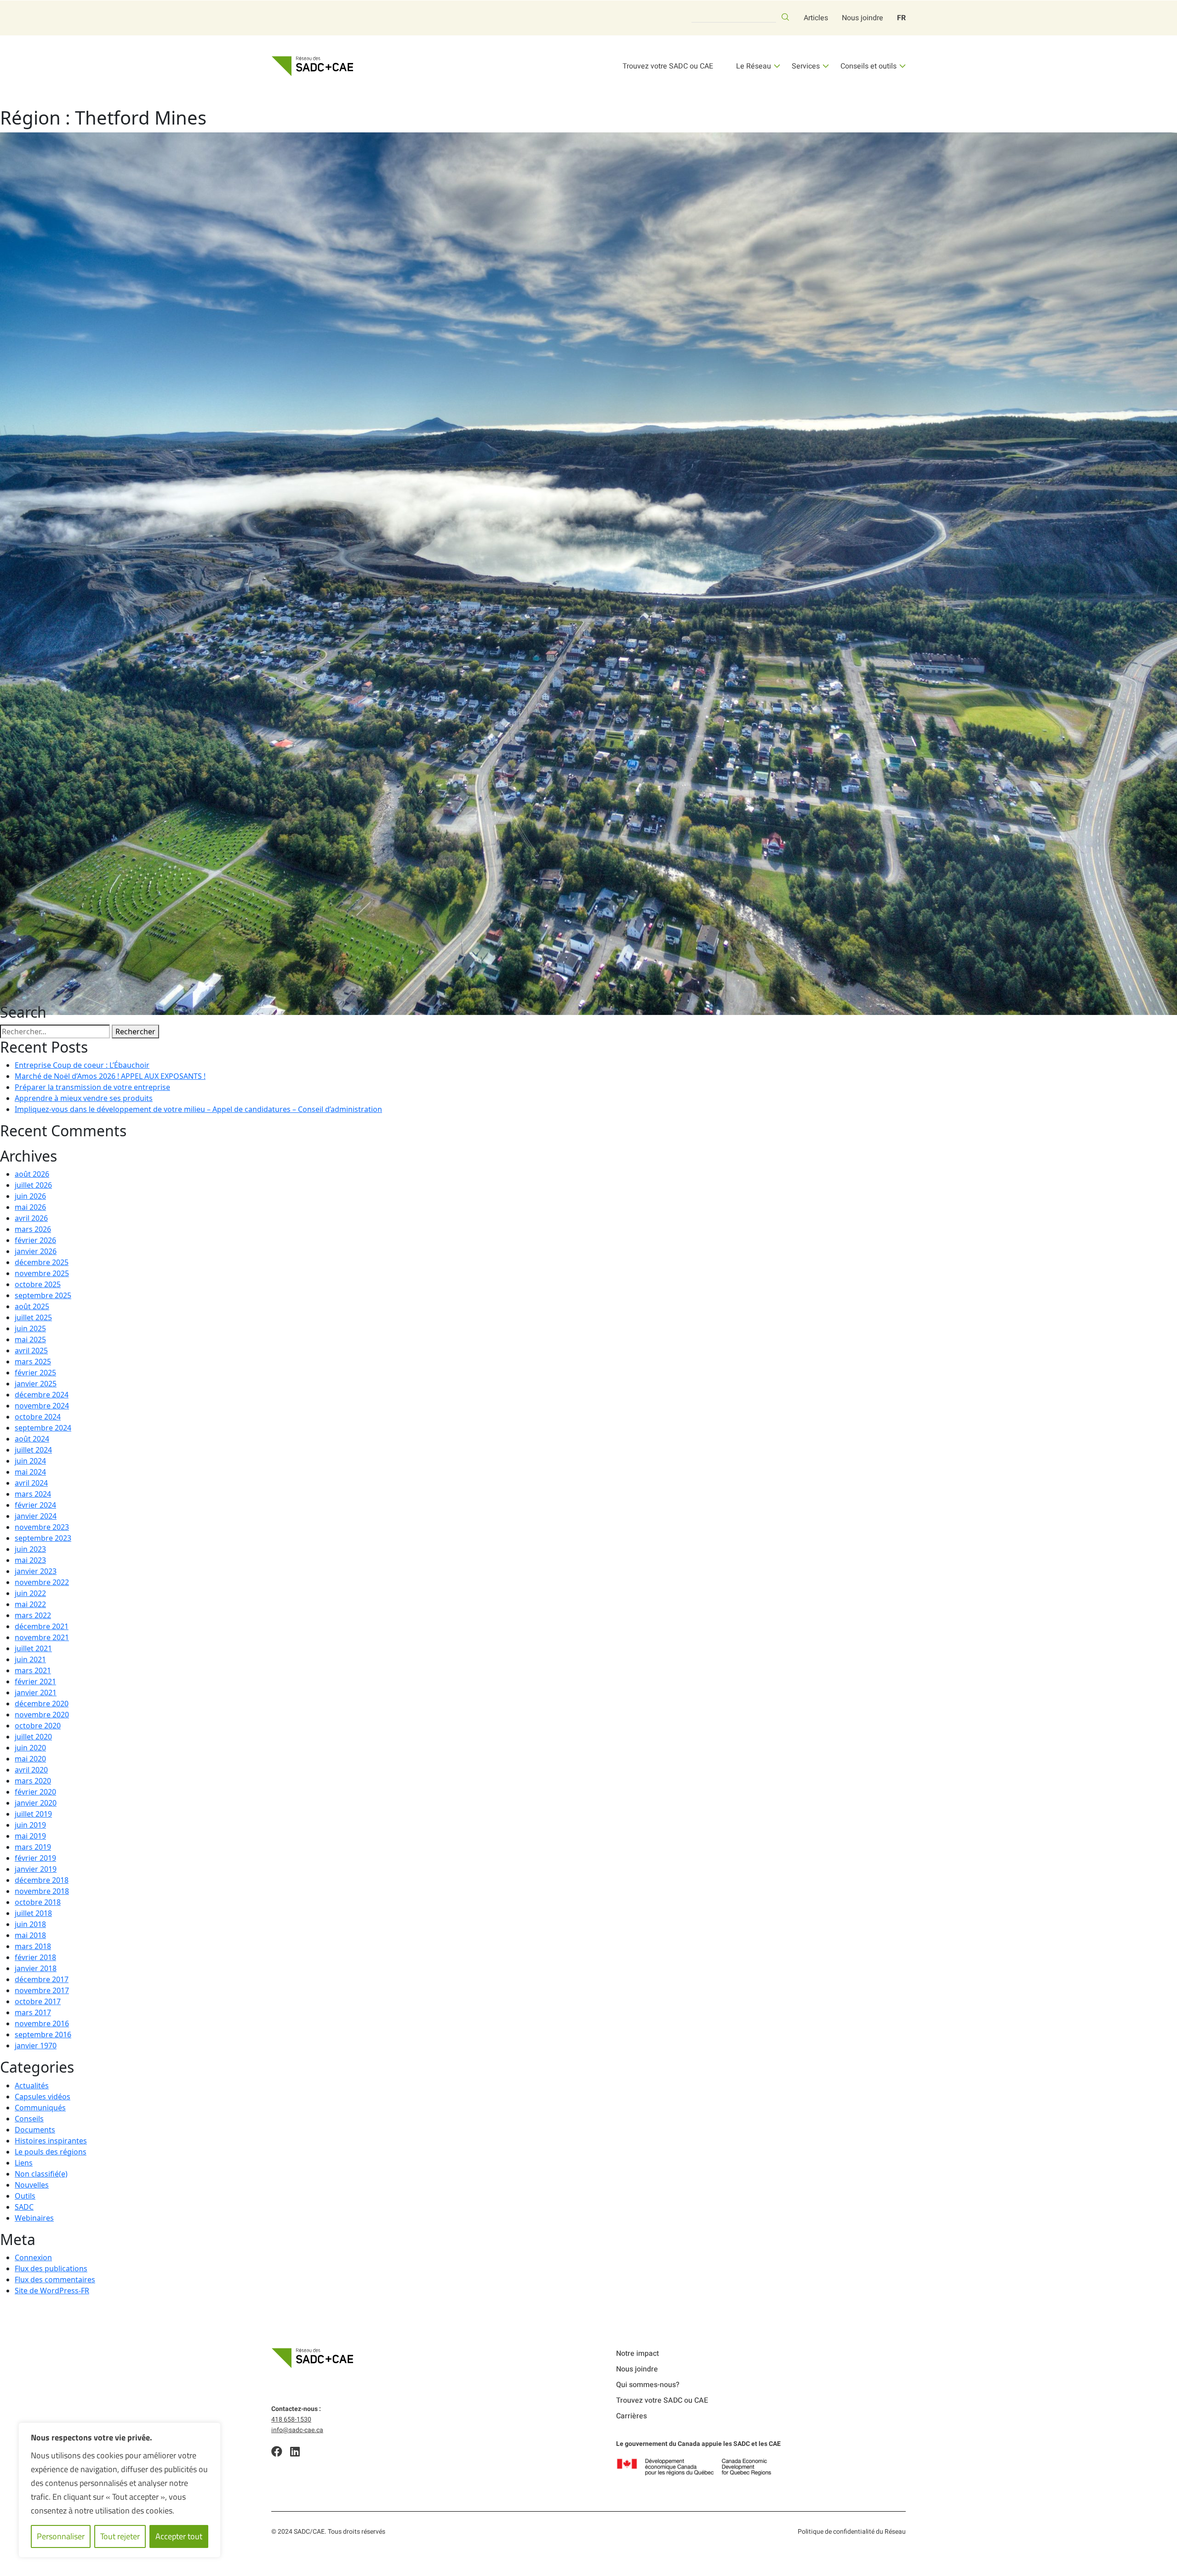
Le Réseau (754, 66)
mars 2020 (33, 1781)
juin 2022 (30, 1593)
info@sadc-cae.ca (297, 2430)
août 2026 (32, 1174)
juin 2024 (30, 1461)
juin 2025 (30, 1328)
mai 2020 (30, 1759)
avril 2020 (31, 1770)
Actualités (32, 2086)
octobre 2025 (38, 1284)
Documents (35, 2130)
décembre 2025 (42, 1262)
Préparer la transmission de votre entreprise (92, 1087)
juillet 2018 (33, 1913)
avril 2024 (31, 1483)
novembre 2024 (42, 1406)
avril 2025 (31, 1351)
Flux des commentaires (55, 2280)
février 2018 (35, 1957)
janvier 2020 (36, 1803)
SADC (24, 2207)
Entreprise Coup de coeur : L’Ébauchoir (82, 1065)
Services (806, 66)
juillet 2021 (33, 1648)
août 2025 (32, 1306)
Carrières (631, 2416)
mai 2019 (30, 1836)
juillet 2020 (33, 1737)
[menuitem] (901, 18)
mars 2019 (33, 1847)
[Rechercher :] (55, 1032)
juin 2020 (30, 1748)
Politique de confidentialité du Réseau (852, 2532)
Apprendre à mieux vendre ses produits (84, 1098)
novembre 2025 (42, 1273)
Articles (816, 18)
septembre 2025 (43, 1295)
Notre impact (637, 2354)
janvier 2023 (36, 1571)
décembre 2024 (42, 1395)
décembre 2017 (42, 1979)
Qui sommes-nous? (648, 2385)
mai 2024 (30, 1472)
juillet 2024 (33, 1450)
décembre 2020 (42, 1704)
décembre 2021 (42, 1626)
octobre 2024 (38, 1417)
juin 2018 (30, 1924)
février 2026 (35, 1240)
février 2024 (35, 1505)
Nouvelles (32, 2185)
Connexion (33, 2257)
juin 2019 (30, 1825)
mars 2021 (33, 1670)
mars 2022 (33, 1615)
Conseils (29, 2119)
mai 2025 (30, 1339)
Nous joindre (863, 18)
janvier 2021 (36, 1693)
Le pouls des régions (51, 2152)
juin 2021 (30, 1659)
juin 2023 (30, 1549)
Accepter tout (179, 2536)
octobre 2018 (38, 1902)
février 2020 (35, 1792)
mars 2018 (33, 1946)
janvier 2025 (36, 1384)
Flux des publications (51, 2268)
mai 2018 (30, 1935)
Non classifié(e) (41, 2174)
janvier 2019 (36, 1869)
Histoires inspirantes (51, 2141)
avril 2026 (31, 1218)
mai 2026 (30, 1207)
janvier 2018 (36, 1968)
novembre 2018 (42, 1891)
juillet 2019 (33, 1814)
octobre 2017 (38, 2001)
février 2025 (35, 1373)
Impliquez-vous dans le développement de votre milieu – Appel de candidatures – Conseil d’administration (198, 1109)
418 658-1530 (291, 2419)
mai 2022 (30, 1604)
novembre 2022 (42, 1582)
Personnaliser (61, 2536)
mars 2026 (33, 1229)
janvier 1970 (36, 2046)
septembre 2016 (43, 2035)
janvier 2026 (36, 1251)
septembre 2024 (43, 1428)
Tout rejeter (120, 2536)
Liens (24, 2163)
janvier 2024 (36, 1516)
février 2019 (35, 1858)
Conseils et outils (868, 66)
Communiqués (40, 2108)
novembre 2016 (42, 2023)
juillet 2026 (33, 1185)
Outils (25, 2196)
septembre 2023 (43, 1538)
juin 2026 (30, 1196)
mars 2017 (33, 2012)
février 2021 (35, 1681)
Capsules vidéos (43, 2097)
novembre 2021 (42, 1637)
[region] (120, 2490)
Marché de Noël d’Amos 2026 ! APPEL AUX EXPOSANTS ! (110, 1076)
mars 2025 (33, 1362)
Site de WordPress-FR (52, 2291)
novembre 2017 (42, 1990)
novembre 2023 (42, 1527)
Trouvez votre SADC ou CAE (668, 66)
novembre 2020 (42, 1715)
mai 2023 (30, 1560)
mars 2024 (33, 1494)
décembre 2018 (42, 1880)
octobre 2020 (38, 1726)
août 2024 (32, 1439)
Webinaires (34, 2218)
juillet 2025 (33, 1317)
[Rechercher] (785, 17)
